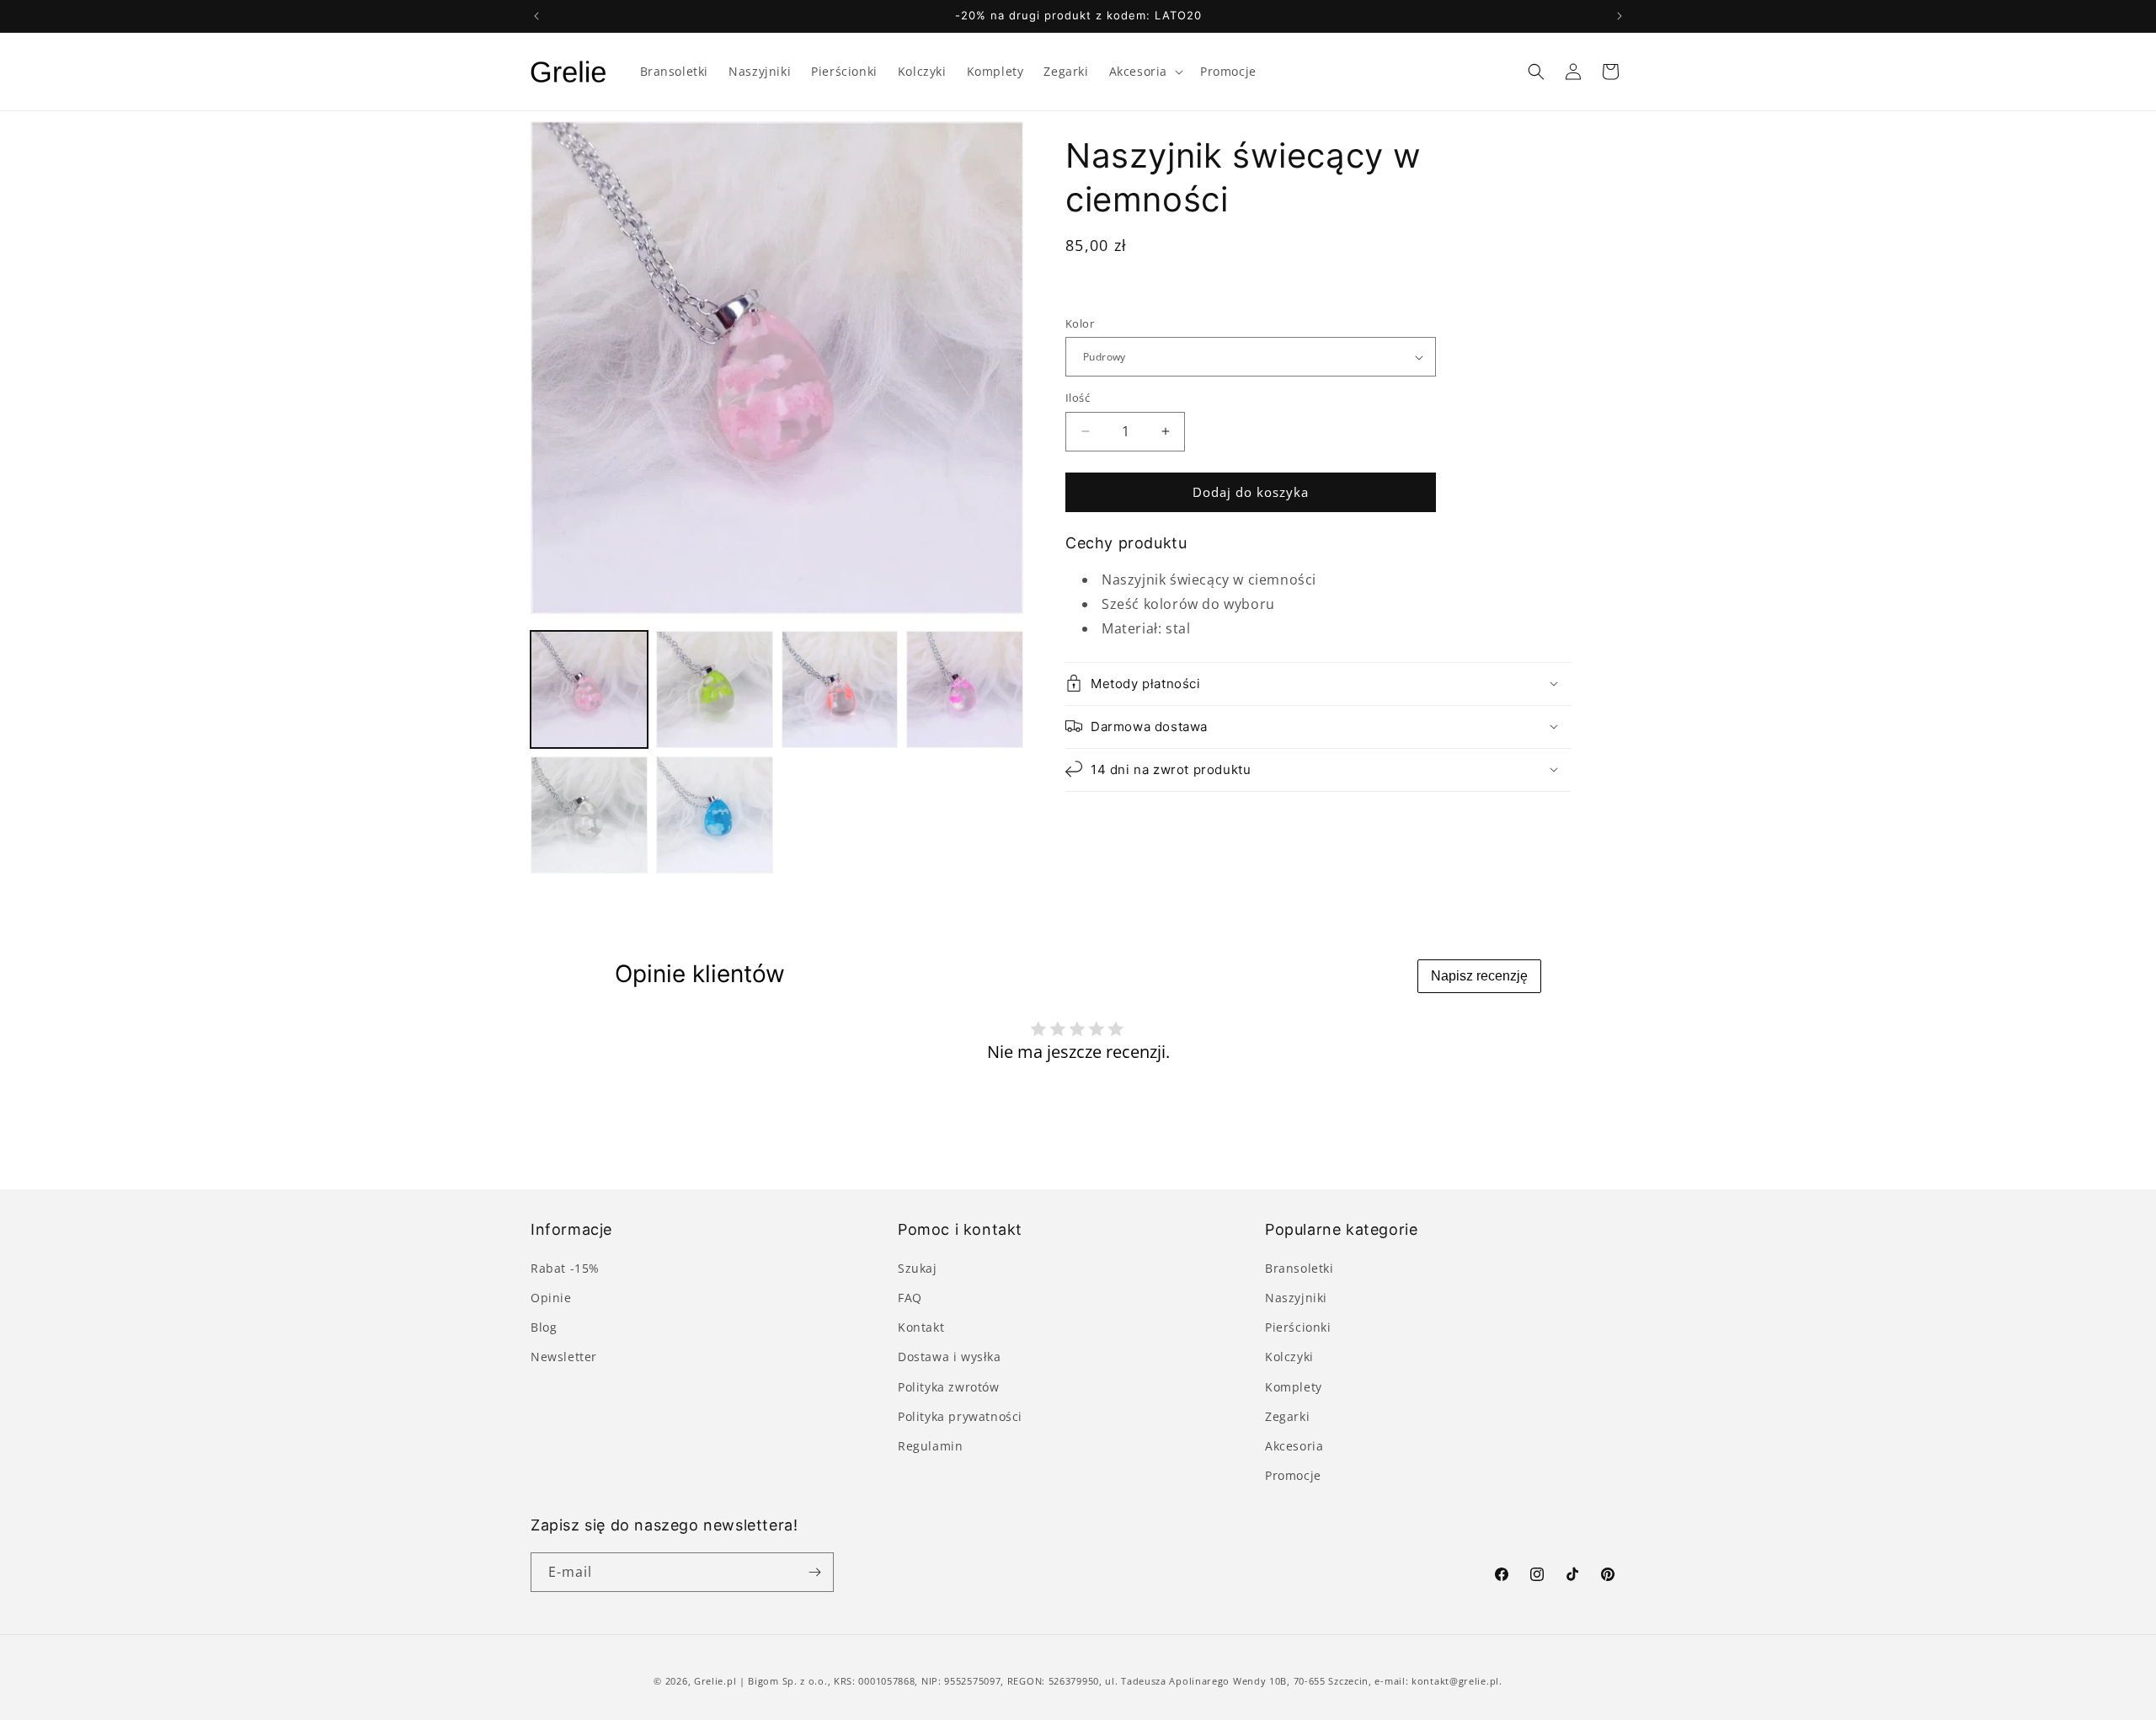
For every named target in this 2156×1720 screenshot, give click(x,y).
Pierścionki (1298, 1327)
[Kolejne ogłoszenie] (1620, 16)
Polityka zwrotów (949, 1387)
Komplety (1294, 1387)
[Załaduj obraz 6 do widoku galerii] (715, 815)
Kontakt (921, 1327)
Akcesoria (1294, 1446)
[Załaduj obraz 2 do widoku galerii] (715, 689)
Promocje (1293, 1475)
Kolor (1080, 323)
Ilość (1078, 398)
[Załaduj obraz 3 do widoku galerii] (840, 689)
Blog (544, 1327)
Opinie (551, 1298)
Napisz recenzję (1479, 976)
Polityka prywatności (960, 1416)
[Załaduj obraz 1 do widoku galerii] (589, 689)
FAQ (910, 1298)
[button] (1145, 72)
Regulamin (930, 1446)
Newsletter (564, 1357)
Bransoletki (1299, 1268)
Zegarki (1287, 1416)
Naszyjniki (1296, 1298)
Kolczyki (1289, 1357)
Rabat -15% (565, 1268)
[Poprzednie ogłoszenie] (536, 16)
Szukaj (918, 1268)
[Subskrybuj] (814, 1572)
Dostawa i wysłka (950, 1357)
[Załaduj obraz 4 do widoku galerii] (965, 689)
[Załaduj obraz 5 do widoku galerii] (589, 815)
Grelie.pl (715, 1681)
